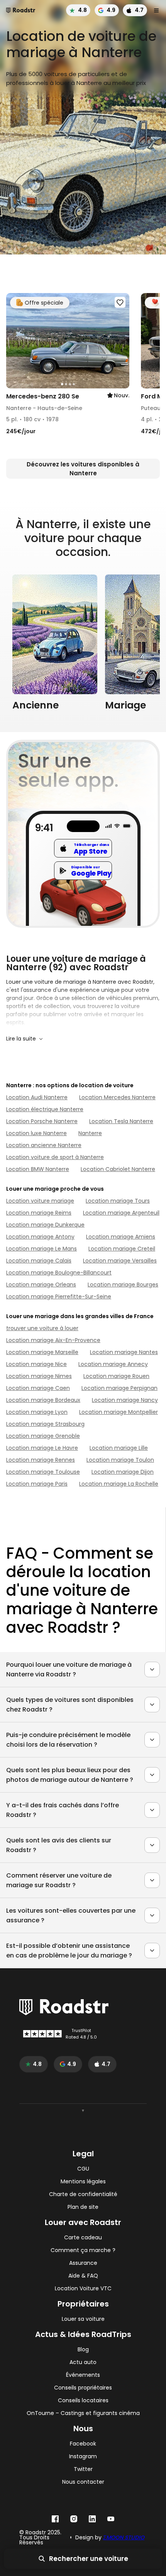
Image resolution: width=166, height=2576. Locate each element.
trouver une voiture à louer (42, 1328)
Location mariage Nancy (125, 1400)
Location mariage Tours (118, 1201)
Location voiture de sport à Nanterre (55, 1157)
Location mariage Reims (39, 1213)
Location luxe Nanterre (36, 1133)
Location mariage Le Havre (42, 1448)
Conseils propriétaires (83, 2388)
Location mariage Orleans (41, 1285)
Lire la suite (21, 1039)
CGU (83, 2169)
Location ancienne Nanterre (44, 1145)
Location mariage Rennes (41, 1460)
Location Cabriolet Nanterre (118, 1169)
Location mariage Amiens (121, 1237)
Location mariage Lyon (37, 1412)
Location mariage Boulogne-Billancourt (59, 1273)
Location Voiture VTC (83, 2289)
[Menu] (156, 10)
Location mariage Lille (119, 1448)
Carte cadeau (83, 2238)
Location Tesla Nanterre (121, 1121)
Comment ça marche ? (83, 2250)
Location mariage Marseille (42, 1352)
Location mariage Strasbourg (45, 1424)
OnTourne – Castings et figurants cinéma (83, 2413)
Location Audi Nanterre (37, 1097)
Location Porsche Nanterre (42, 1121)
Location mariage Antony (40, 1237)
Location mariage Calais (39, 1261)
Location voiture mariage (40, 1201)
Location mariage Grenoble (43, 1436)
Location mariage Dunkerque (45, 1225)
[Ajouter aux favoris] (120, 302)
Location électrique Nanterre (45, 1109)
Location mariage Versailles (120, 1261)
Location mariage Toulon (120, 1460)
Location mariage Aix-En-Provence (53, 1340)
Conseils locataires (83, 2401)
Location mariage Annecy (113, 1364)
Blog (83, 2350)
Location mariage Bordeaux (43, 1400)
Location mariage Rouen (116, 1376)
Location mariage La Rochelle (119, 1484)
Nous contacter (83, 2482)
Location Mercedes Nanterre (117, 1097)
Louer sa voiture (83, 2319)
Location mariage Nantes (124, 1352)
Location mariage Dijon (123, 1472)
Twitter (83, 2469)
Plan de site (83, 2207)
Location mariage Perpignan (119, 1388)
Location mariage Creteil (122, 1249)
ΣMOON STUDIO (124, 2537)
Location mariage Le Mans (41, 1249)
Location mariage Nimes (39, 1376)
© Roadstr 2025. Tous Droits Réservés (40, 2538)
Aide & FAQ (83, 2276)
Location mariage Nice (36, 1364)
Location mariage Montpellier (119, 1412)
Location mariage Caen (38, 1388)
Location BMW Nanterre (38, 1169)
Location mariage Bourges (123, 1285)
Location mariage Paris (37, 1484)
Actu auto (83, 2362)
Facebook (83, 2444)
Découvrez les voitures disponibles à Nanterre (83, 469)
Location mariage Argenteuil (121, 1213)
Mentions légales (83, 2182)
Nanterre (90, 1133)
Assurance (83, 2263)
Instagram (83, 2457)
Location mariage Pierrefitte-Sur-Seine (59, 1296)
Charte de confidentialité (83, 2194)
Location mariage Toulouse (43, 1472)
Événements (83, 2375)
